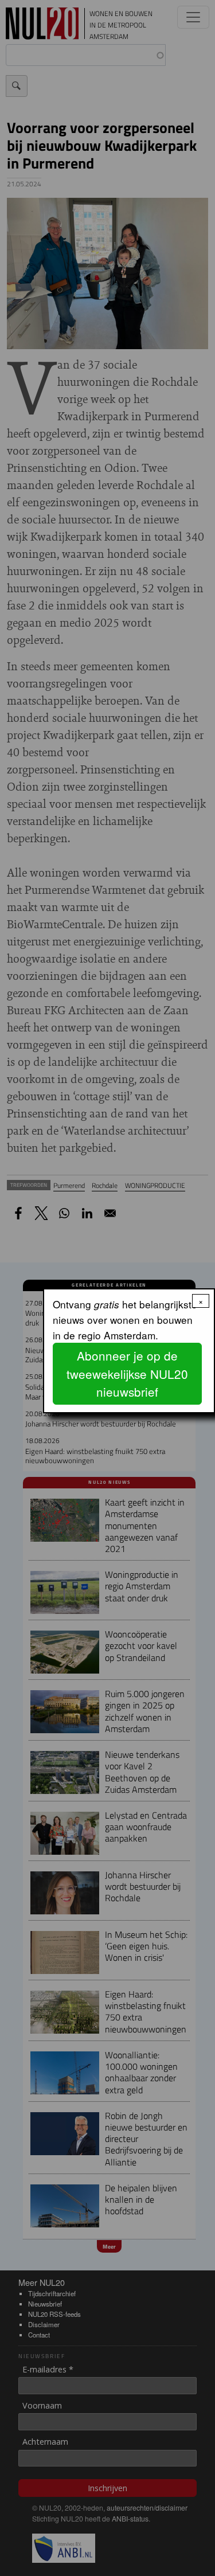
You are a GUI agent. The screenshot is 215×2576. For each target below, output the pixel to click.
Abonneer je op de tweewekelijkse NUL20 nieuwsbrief (127, 1373)
